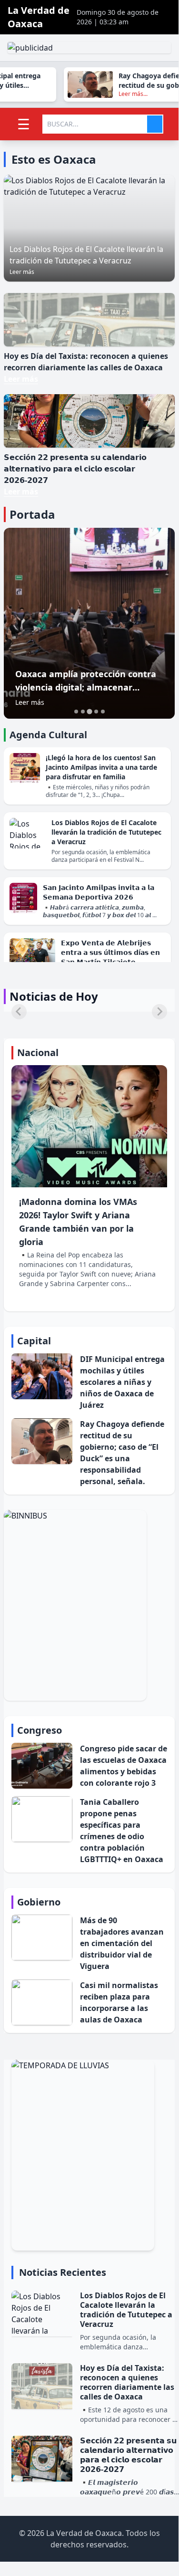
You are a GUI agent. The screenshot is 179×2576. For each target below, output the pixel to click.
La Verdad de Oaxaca (39, 17)
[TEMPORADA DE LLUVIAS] (95, 2155)
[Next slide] (159, 1012)
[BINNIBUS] (89, 1605)
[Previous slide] (19, 1012)
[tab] (76, 712)
